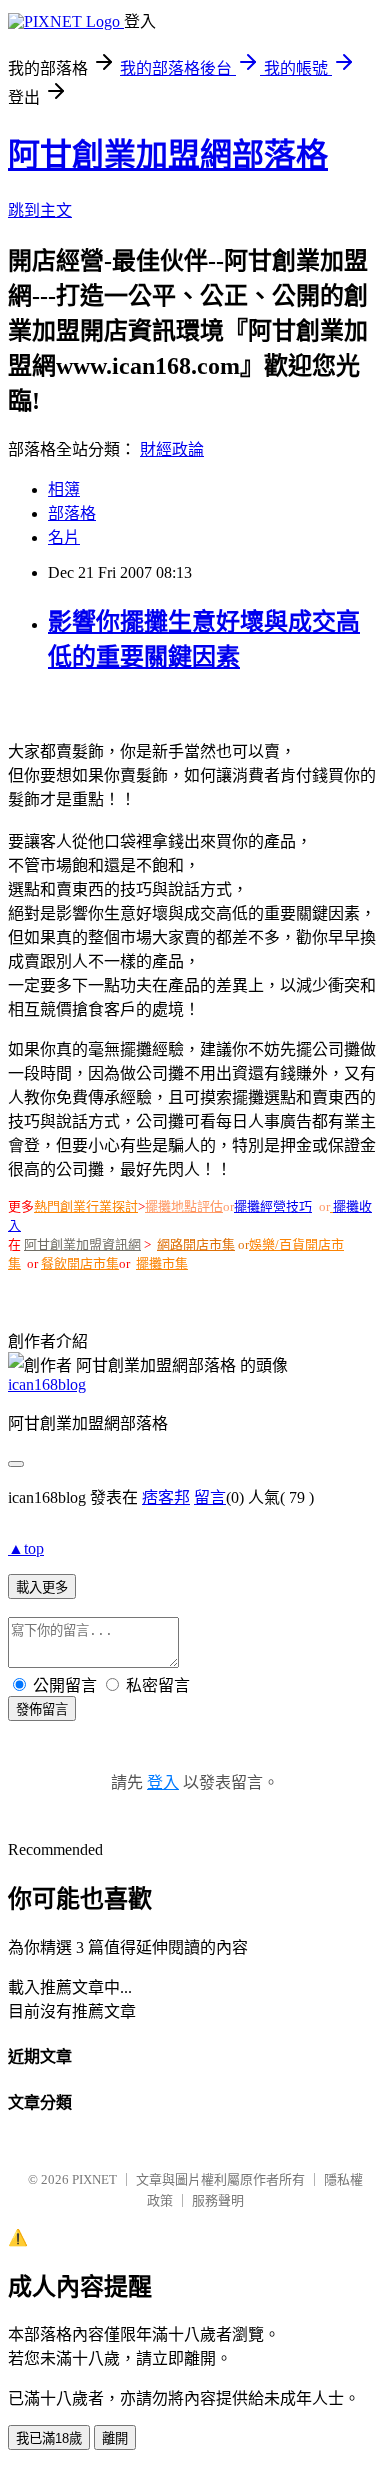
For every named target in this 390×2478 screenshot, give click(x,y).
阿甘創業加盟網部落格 (168, 155)
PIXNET (94, 2179)
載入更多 (42, 1587)
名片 (64, 537)
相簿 (64, 489)
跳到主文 (40, 210)
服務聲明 (218, 2200)
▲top (26, 1548)
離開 (115, 2438)
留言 (210, 1497)
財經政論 (172, 449)
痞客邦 (166, 1497)
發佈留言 (42, 1709)
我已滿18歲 (49, 2438)
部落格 (72, 513)
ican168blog (47, 1384)
